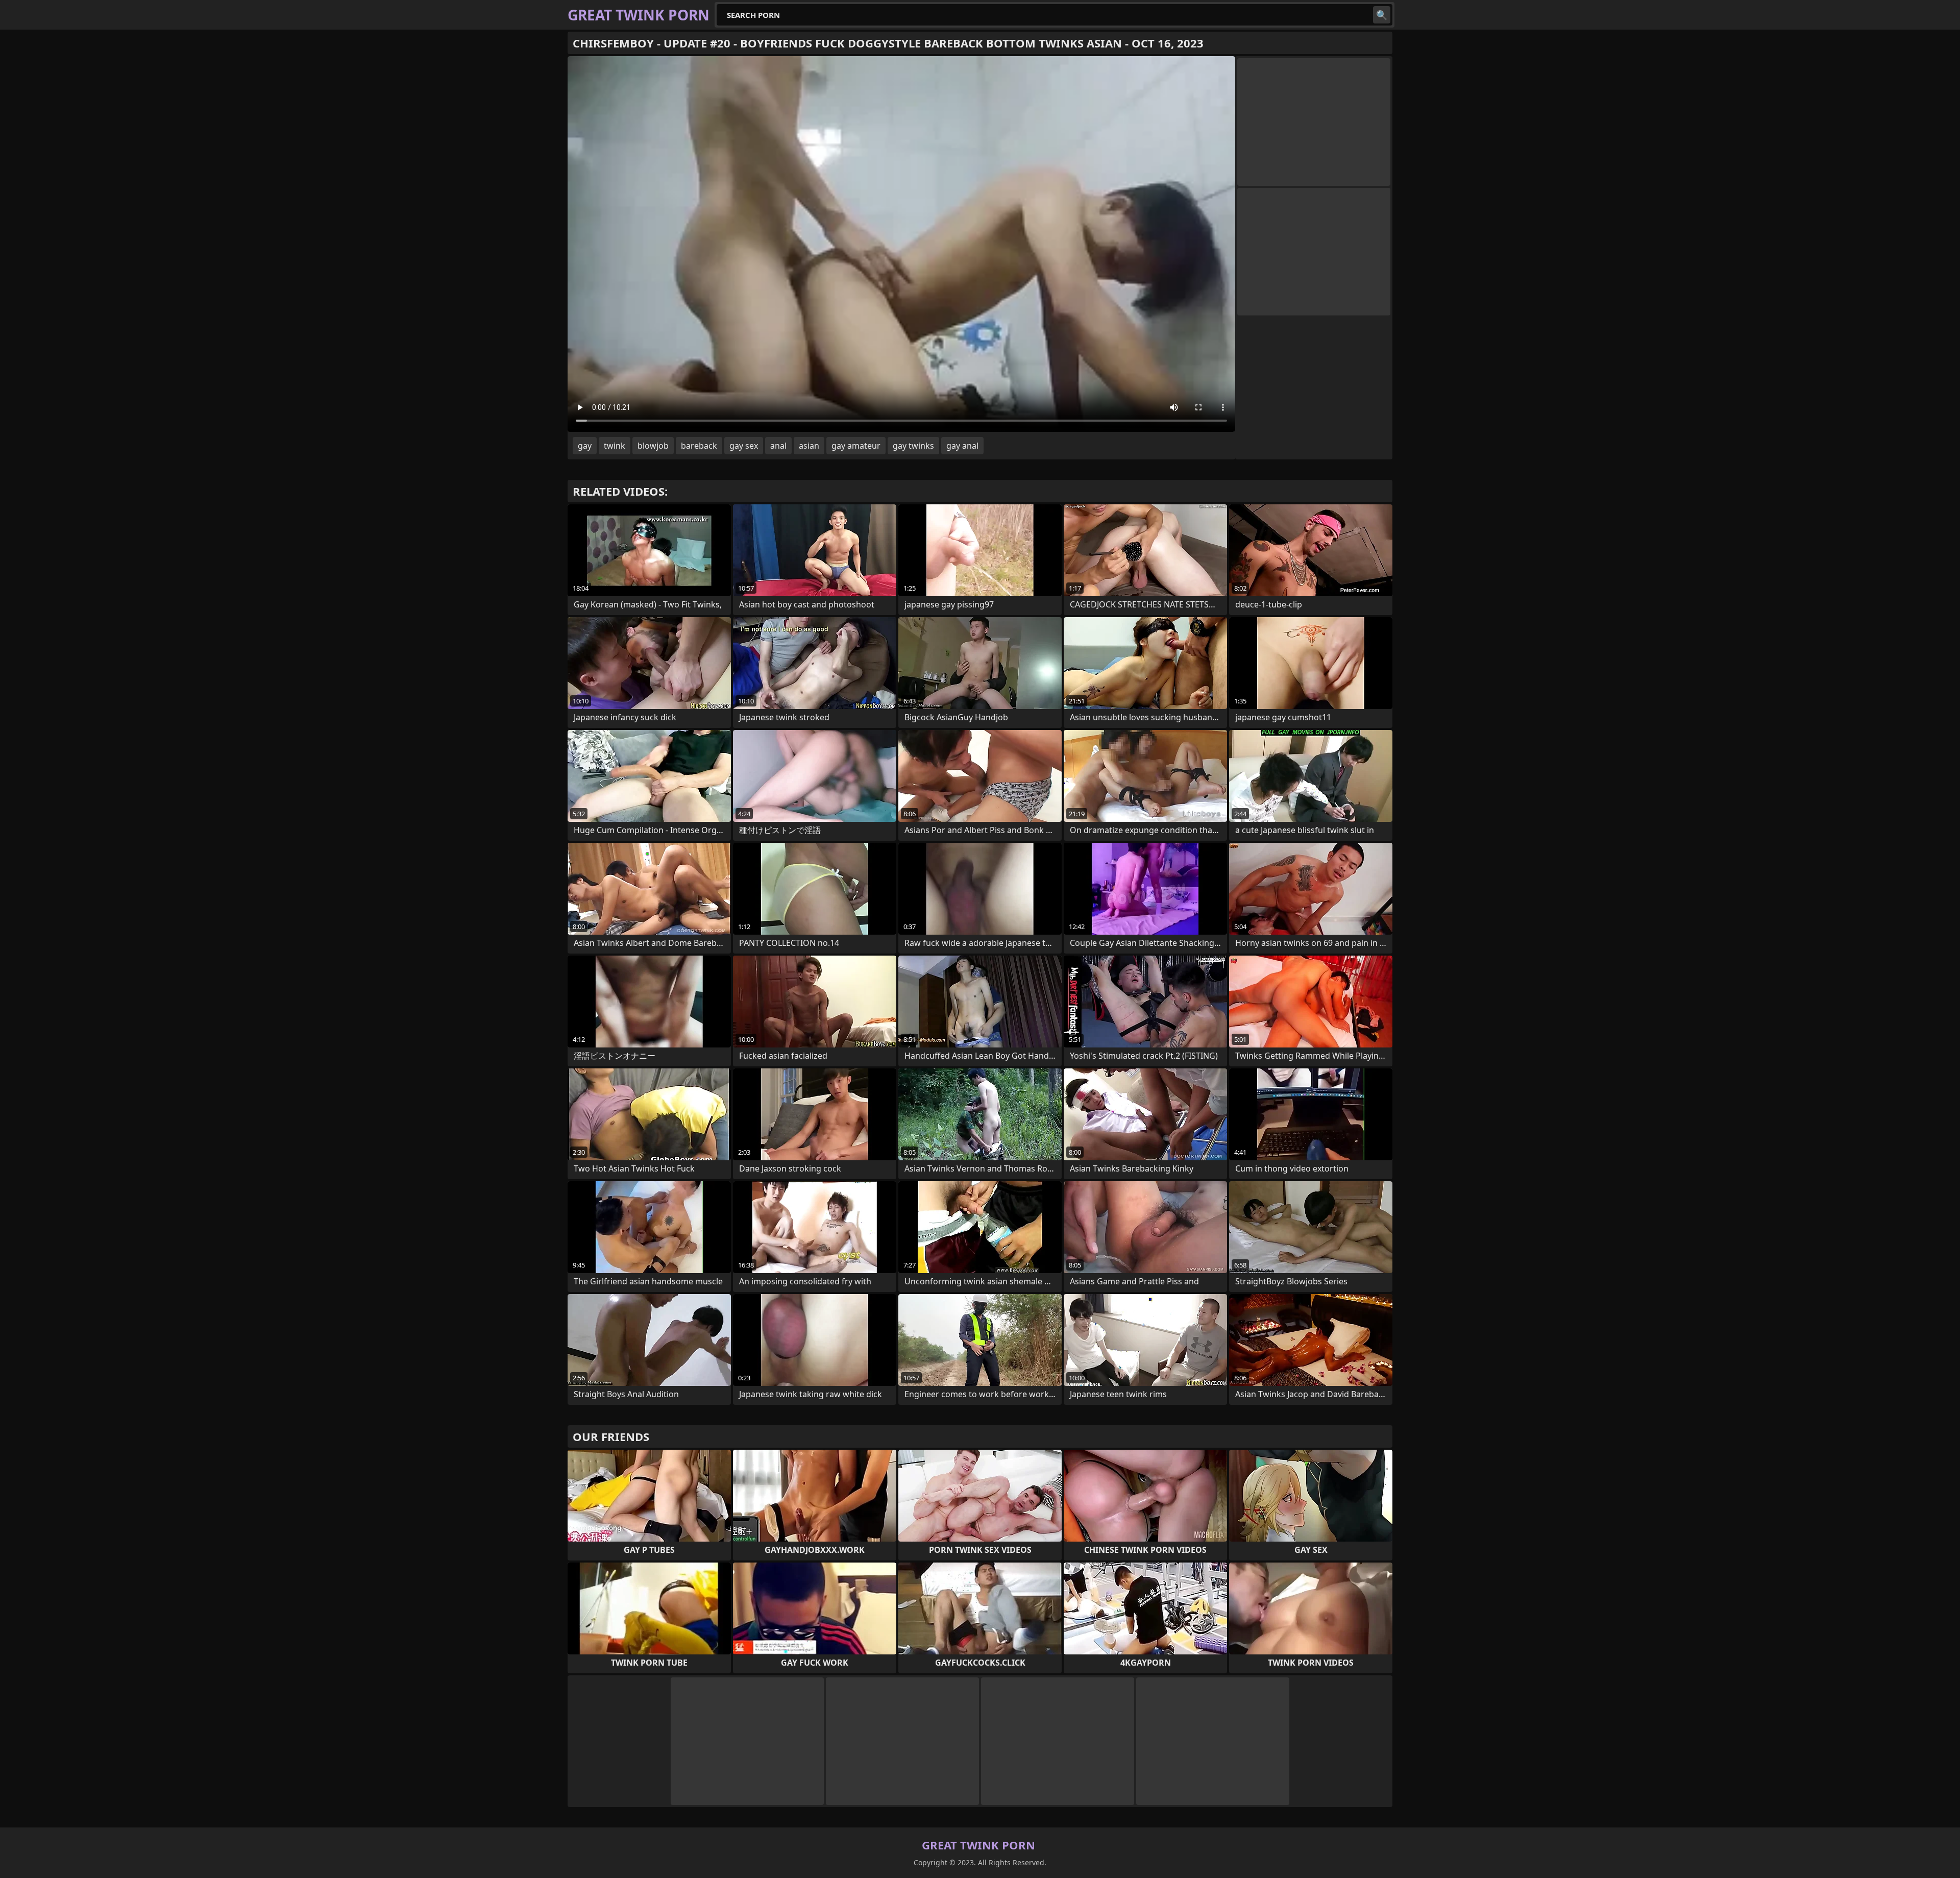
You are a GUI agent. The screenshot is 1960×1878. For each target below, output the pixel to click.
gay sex (744, 446)
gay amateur (856, 446)
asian (809, 446)
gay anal (962, 446)
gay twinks (913, 446)
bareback (699, 446)
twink (615, 446)
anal (778, 446)
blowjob (653, 446)
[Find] (1382, 15)
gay (585, 446)
